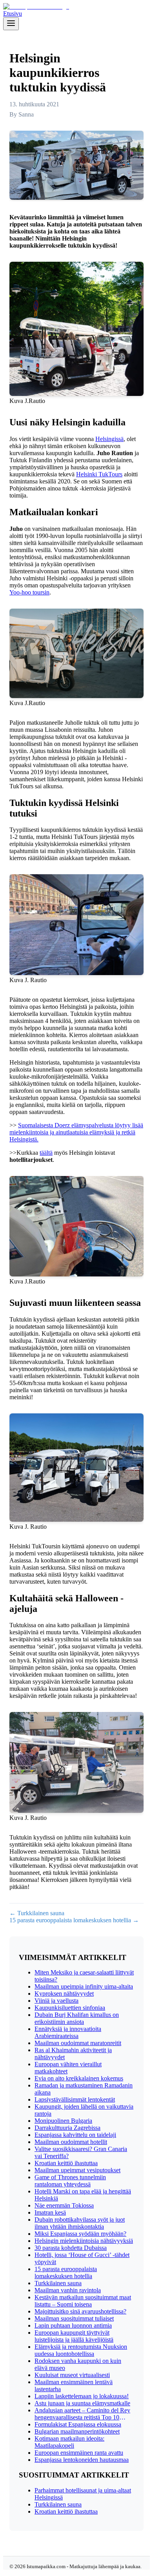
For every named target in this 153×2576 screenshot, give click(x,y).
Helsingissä (109, 439)
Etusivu (13, 14)
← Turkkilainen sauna (37, 1913)
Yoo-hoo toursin (29, 592)
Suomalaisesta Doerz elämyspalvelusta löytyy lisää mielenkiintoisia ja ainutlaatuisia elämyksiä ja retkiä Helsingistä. (76, 1132)
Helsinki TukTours (99, 474)
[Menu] (11, 24)
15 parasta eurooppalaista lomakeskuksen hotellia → (74, 1920)
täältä (46, 1153)
